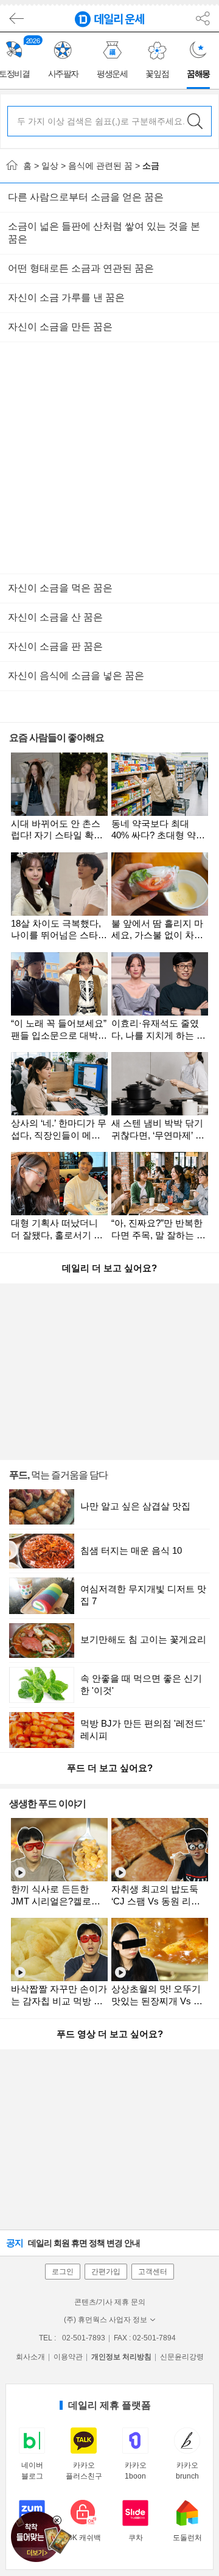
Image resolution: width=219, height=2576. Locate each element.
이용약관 (68, 2357)
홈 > (30, 166)
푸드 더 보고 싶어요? (110, 1768)
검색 (195, 121)
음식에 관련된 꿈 (100, 166)
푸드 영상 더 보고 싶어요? (110, 2034)
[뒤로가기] (15, 19)
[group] (63, 61)
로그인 (63, 2272)
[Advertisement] (109, 458)
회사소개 (30, 2357)
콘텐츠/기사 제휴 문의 (110, 2302)
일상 (50, 166)
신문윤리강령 (182, 2357)
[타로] (39, 2533)
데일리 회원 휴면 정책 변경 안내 (73, 2243)
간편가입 (106, 2272)
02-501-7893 (84, 2338)
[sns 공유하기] (203, 19)
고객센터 (153, 2272)
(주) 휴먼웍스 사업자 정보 (106, 2320)
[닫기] (57, 2520)
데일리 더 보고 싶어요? (109, 1268)
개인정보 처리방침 (121, 2357)
